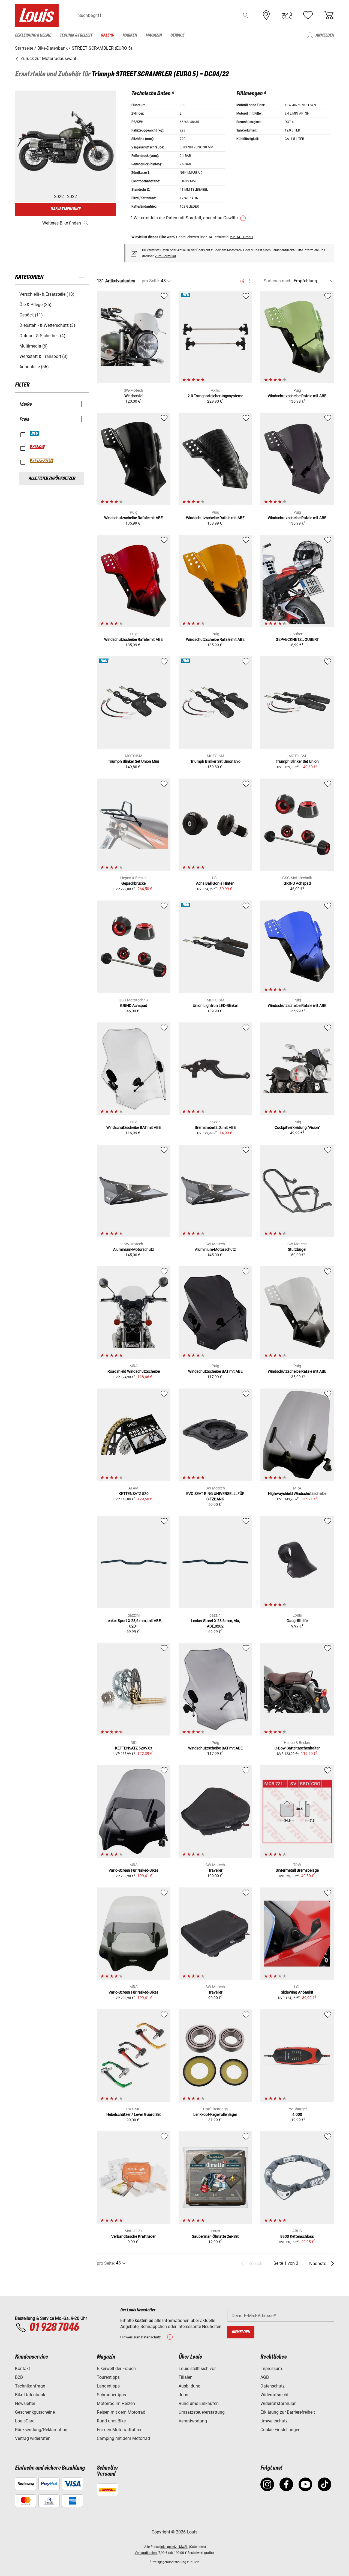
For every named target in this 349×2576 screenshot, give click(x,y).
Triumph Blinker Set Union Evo (215, 761)
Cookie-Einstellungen (280, 2430)
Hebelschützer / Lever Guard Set (134, 2114)
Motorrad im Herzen (116, 2403)
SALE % (37, 447)
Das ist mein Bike (65, 209)
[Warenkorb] (329, 15)
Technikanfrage (30, 2386)
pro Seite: (151, 281)
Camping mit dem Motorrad (123, 2438)
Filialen (186, 2377)
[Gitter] (242, 280)
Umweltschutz (274, 2421)
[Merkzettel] (308, 15)
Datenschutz (273, 2386)
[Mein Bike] (287, 15)
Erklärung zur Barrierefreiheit (288, 2412)
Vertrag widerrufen (33, 2438)
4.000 (297, 2114)
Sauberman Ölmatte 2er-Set (215, 2236)
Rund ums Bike (111, 2421)
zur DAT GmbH (241, 237)
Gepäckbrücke (133, 883)
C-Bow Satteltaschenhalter (297, 1748)
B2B (19, 2377)
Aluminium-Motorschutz (134, 1249)
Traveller (215, 1870)
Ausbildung (189, 2386)
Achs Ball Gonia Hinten (215, 883)
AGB (265, 2377)
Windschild (133, 396)
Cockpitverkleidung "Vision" (297, 1127)
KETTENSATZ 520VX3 (134, 1748)
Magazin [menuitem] (154, 35)
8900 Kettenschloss (297, 2236)
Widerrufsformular (278, 2403)
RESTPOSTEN (42, 461)
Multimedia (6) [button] (34, 346)
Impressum (271, 2369)
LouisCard (25, 2421)
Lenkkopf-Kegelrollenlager (215, 2114)
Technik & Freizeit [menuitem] (76, 35)
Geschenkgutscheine (35, 2412)
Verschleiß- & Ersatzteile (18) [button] (47, 294)
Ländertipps (108, 2386)
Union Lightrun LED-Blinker (215, 1006)
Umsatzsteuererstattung (202, 2412)
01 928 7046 (54, 2327)
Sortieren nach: (278, 281)
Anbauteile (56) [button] (34, 367)
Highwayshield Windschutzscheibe (297, 1494)
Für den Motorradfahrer (119, 2430)
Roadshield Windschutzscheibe (134, 1371)
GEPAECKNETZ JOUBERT (297, 639)
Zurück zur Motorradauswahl (48, 59)
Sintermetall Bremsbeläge (297, 1870)
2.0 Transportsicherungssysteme (215, 396)
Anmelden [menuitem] (325, 35)
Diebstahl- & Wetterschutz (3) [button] (47, 325)
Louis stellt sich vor (197, 2369)
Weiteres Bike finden (62, 223)
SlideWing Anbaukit (297, 1992)
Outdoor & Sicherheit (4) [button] (42, 336)
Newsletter (25, 2403)
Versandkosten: (146, 2553)
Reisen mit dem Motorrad (121, 2412)
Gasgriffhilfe (297, 1621)
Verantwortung (193, 2421)
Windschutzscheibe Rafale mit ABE (297, 396)
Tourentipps (108, 2377)
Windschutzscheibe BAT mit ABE (134, 1127)
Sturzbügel (297, 1249)
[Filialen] (266, 15)
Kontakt (22, 2369)
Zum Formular (166, 256)
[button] (246, 15)
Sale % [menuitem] (107, 35)
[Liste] (252, 281)
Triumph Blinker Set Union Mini (133, 761)
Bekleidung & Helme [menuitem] (33, 35)
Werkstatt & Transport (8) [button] (43, 356)
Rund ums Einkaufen (199, 2403)
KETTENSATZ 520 (134, 1494)
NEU (35, 433)
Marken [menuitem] (130, 35)
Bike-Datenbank (30, 2395)
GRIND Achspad (297, 883)
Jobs (183, 2395)
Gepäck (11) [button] (31, 315)
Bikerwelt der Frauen (116, 2369)
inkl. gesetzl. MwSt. (174, 2547)
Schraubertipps (111, 2395)
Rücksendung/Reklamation (41, 2430)
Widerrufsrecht (274, 2395)
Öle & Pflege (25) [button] (35, 305)
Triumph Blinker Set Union (297, 761)
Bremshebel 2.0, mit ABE (215, 1127)
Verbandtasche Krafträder (133, 2236)
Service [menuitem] (177, 35)
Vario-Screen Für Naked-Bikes (133, 1870)
